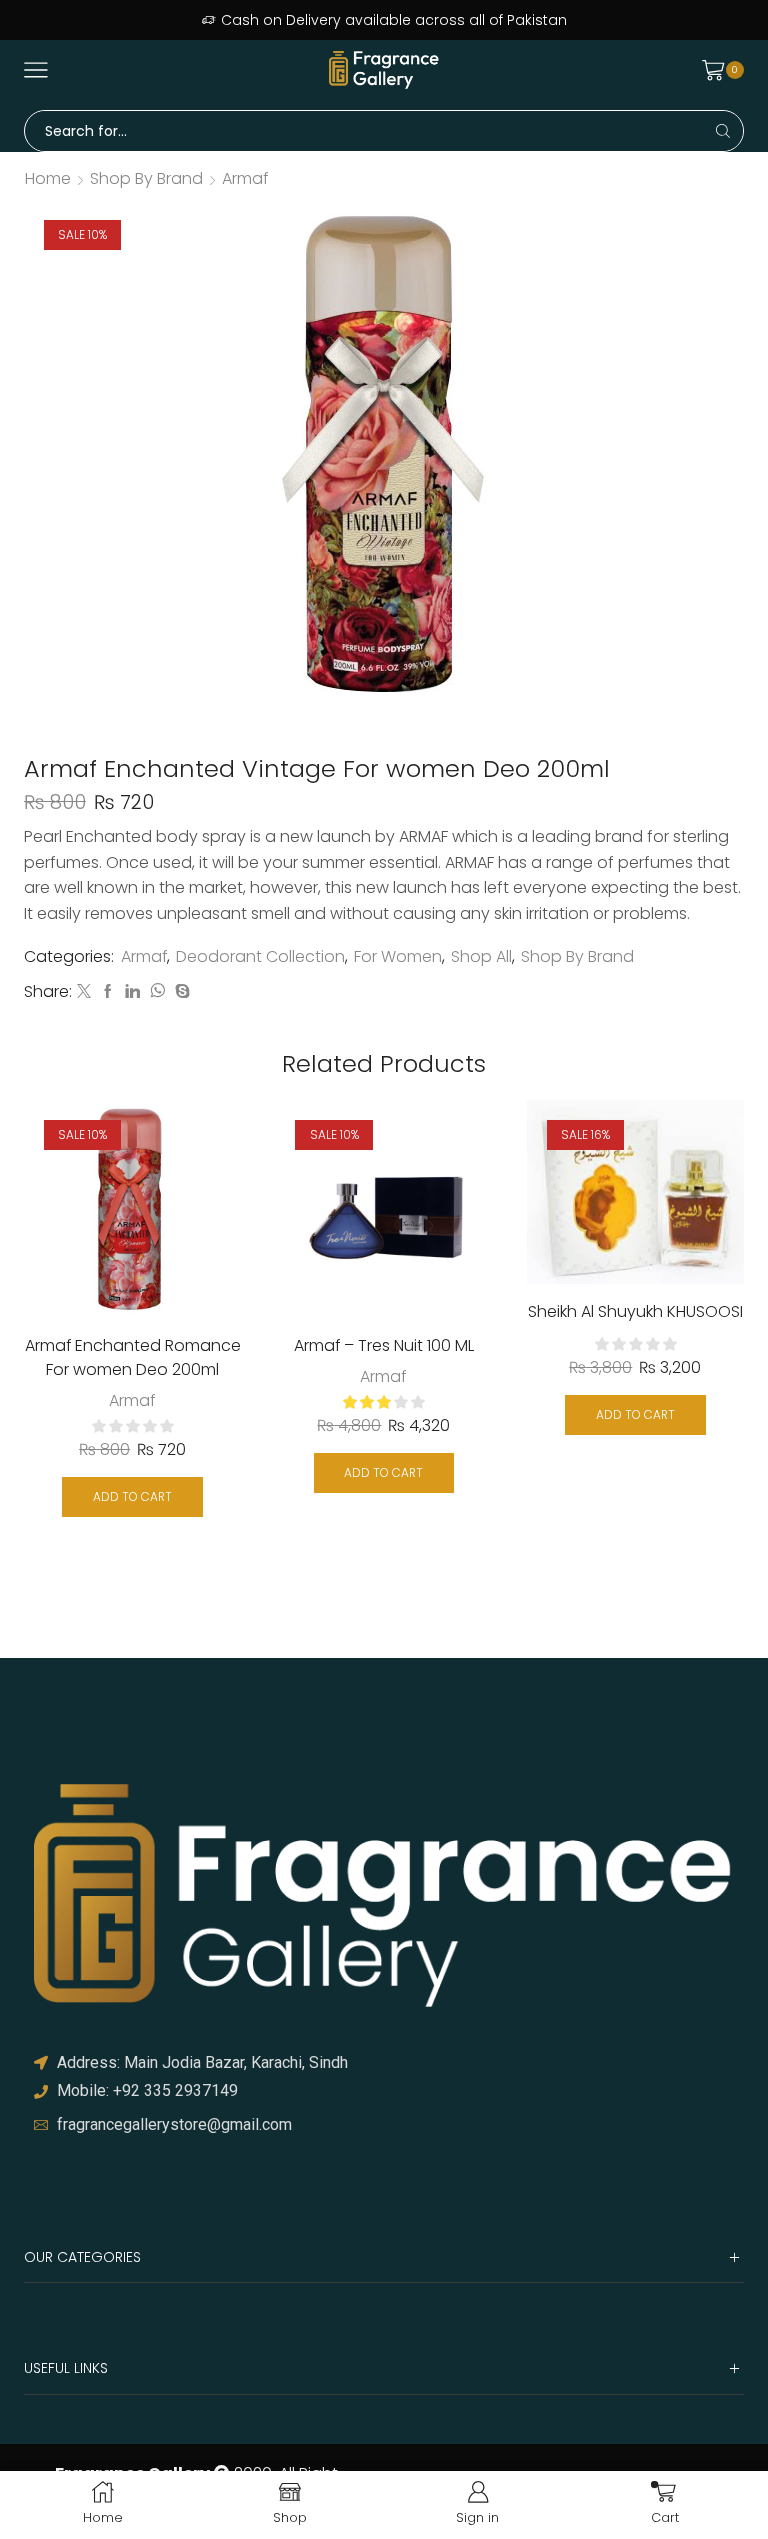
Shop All (481, 956)
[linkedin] (132, 992)
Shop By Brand (146, 178)
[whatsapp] (157, 992)
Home (48, 178)
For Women (398, 956)
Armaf (245, 178)
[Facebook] (108, 992)
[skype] (180, 992)
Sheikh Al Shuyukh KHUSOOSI (635, 1311)
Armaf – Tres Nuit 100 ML (384, 1345)
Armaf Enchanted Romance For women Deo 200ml (133, 1357)
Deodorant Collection (260, 956)
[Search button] (723, 131)
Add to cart (132, 1497)
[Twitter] (84, 992)
